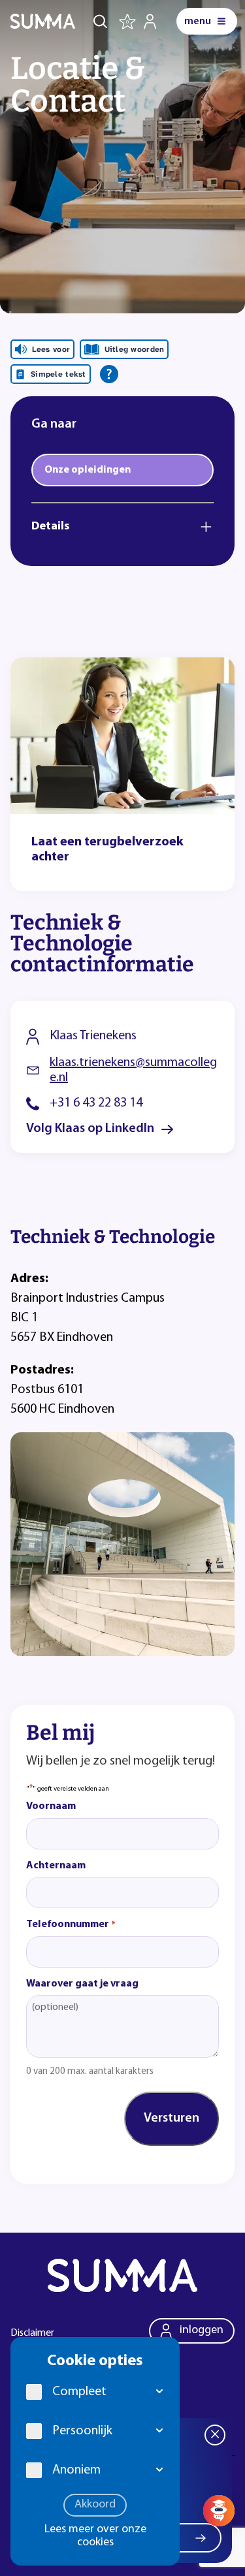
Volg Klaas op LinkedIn (90, 1129)
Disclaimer (32, 2333)
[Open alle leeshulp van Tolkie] (109, 374)
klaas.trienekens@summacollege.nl (133, 1070)
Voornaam (51, 1806)
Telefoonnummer (71, 1924)
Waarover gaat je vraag (82, 1984)
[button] (160, 2392)
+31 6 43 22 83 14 (96, 1103)
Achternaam (56, 1866)
